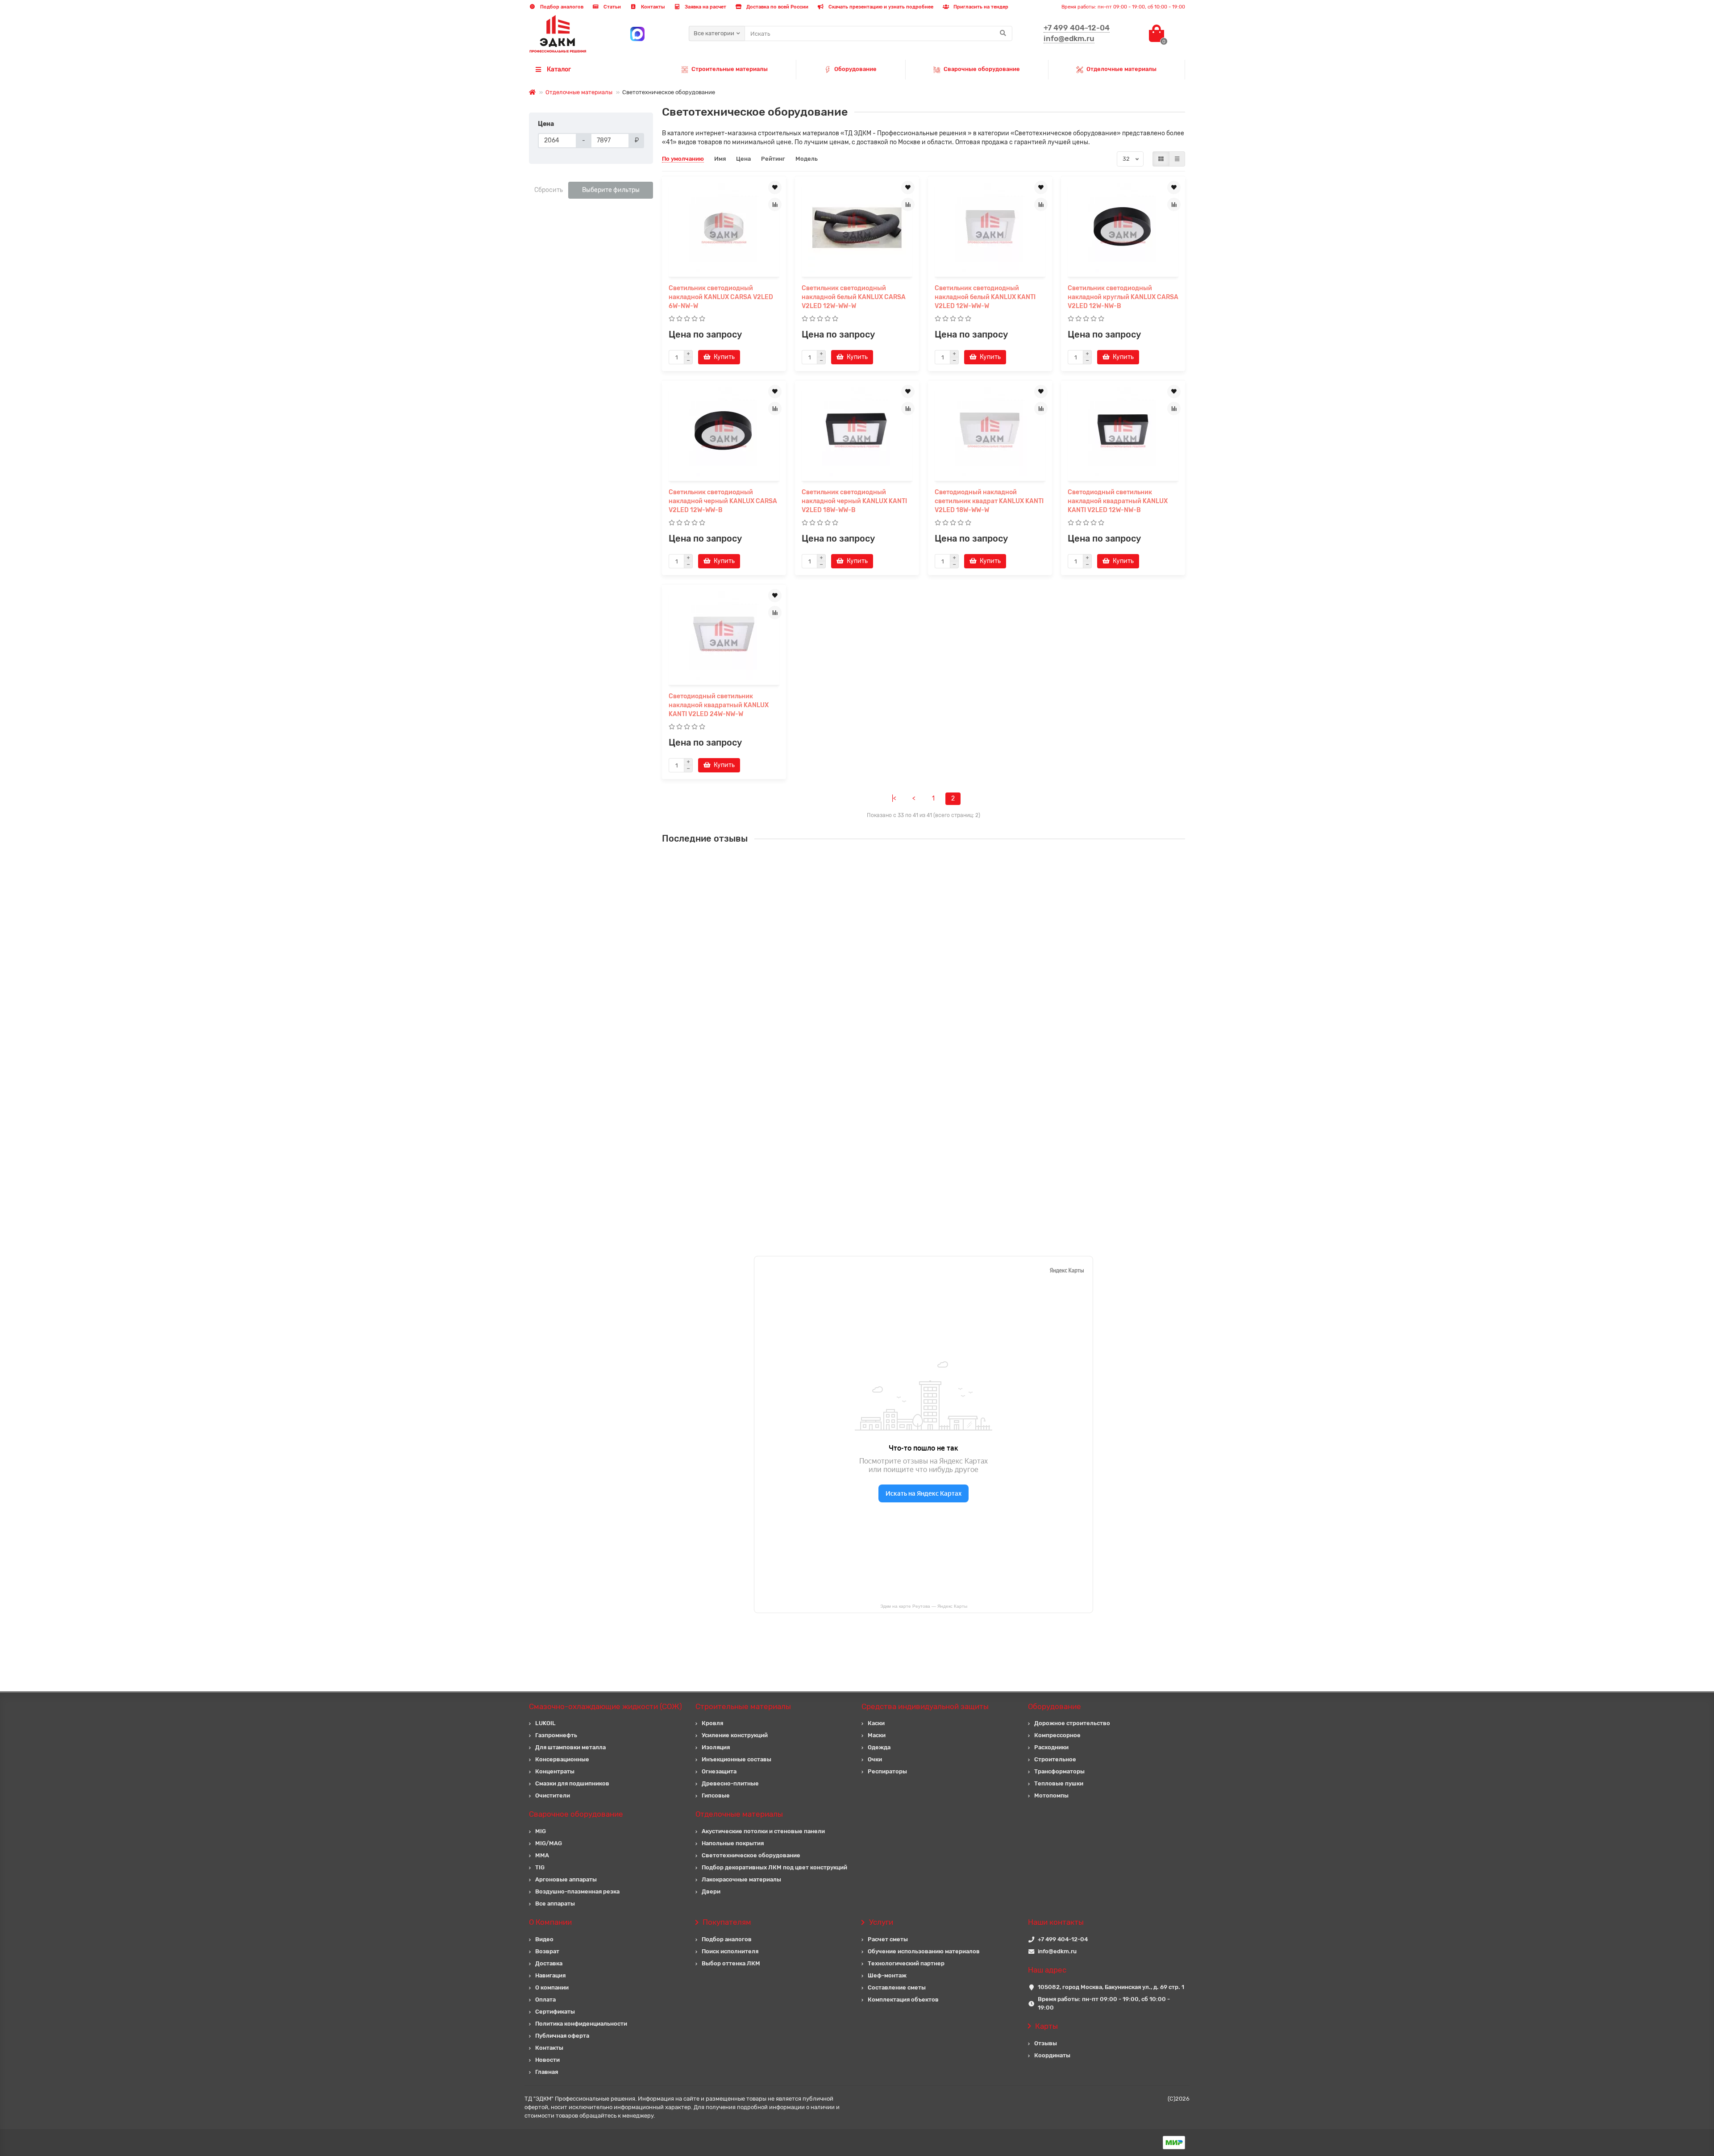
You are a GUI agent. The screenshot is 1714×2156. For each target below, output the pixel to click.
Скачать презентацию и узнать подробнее (880, 7)
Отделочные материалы (1121, 69)
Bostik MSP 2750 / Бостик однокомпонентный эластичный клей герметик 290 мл (943, 1180)
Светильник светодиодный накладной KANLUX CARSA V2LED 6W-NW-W (721, 297)
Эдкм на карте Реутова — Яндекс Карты (924, 1606)
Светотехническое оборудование (751, 1855)
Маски (877, 1735)
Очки (875, 1759)
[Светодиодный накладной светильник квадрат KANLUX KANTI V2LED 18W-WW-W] (990, 432)
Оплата (545, 2000)
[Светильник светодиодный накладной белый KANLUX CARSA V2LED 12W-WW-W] (857, 228)
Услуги (881, 1922)
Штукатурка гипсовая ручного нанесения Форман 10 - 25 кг (912, 862)
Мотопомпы (1051, 1795)
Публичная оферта (562, 2036)
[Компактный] (1177, 159)
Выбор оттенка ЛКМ (731, 1963)
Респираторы (887, 1771)
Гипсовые (716, 1795)
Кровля (712, 1723)
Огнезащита (719, 1771)
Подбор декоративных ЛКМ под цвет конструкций (774, 1867)
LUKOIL (545, 1723)
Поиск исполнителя (730, 1951)
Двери (711, 1891)
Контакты (652, 7)
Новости (547, 2060)
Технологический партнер (906, 1963)
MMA (542, 1855)
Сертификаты (555, 2012)
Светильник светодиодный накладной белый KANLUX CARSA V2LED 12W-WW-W (854, 297)
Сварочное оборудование (576, 1814)
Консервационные (562, 1759)
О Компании (550, 1922)
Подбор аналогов (561, 7)
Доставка (549, 1963)
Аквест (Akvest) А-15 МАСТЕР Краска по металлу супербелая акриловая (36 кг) (940, 1021)
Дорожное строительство (1072, 1723)
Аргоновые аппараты (566, 1879)
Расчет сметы (888, 1939)
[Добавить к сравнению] (775, 204)
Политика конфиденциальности (581, 2024)
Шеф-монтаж (887, 1975)
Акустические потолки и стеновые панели (763, 1831)
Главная (547, 2072)
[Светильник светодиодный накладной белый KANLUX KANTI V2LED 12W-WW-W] (990, 228)
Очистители (553, 1795)
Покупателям (727, 1922)
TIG (540, 1867)
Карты (1046, 2026)
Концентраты (555, 1771)
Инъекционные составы (736, 1759)
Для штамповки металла (570, 1747)
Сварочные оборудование (982, 69)
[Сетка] (1161, 159)
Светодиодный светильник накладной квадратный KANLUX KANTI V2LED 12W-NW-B (1118, 501)
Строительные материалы (730, 69)
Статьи (612, 7)
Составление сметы (897, 1987)
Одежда (879, 1747)
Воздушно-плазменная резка (577, 1891)
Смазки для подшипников (572, 1783)
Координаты (1052, 2055)
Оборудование (855, 69)
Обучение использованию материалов (924, 1951)
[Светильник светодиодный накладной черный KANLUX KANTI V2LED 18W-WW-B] (857, 432)
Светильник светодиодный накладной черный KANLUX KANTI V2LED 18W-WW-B (854, 501)
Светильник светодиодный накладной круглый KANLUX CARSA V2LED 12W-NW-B (1123, 297)
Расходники (1051, 1747)
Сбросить (549, 190)
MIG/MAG (549, 1843)
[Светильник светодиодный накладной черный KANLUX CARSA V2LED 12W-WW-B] (724, 432)
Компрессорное (1057, 1735)
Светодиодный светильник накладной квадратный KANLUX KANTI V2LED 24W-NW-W (719, 705)
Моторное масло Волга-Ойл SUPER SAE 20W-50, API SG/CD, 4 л (917, 1101)
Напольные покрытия (733, 1843)
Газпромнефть (556, 1735)
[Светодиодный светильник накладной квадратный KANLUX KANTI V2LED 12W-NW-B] (1123, 432)
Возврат (547, 1951)
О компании (552, 1987)
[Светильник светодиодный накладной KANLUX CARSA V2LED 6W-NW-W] (724, 228)
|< (894, 799)
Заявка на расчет (705, 7)
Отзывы (1046, 2043)
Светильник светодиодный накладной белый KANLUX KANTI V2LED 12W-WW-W (985, 297)
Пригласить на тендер (980, 7)
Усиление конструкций (735, 1735)
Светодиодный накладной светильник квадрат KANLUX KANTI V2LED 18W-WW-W (989, 501)
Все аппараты (555, 1904)
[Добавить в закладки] (775, 188)
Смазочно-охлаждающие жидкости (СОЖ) (605, 1706)
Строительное (1055, 1759)
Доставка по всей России (777, 7)
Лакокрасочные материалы (741, 1879)
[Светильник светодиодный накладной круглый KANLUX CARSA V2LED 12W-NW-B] (1123, 228)
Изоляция (716, 1747)
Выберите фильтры (611, 190)
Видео (544, 1939)
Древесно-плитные (730, 1783)
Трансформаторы (1059, 1771)
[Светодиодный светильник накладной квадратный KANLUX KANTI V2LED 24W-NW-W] (724, 636)
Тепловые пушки (1059, 1783)
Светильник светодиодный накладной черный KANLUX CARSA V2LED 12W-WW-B (723, 501)
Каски (876, 1723)
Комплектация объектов (903, 2000)
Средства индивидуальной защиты (925, 1706)
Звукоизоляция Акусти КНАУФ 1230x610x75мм (894, 942)
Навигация (550, 1975)
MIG (541, 1831)
